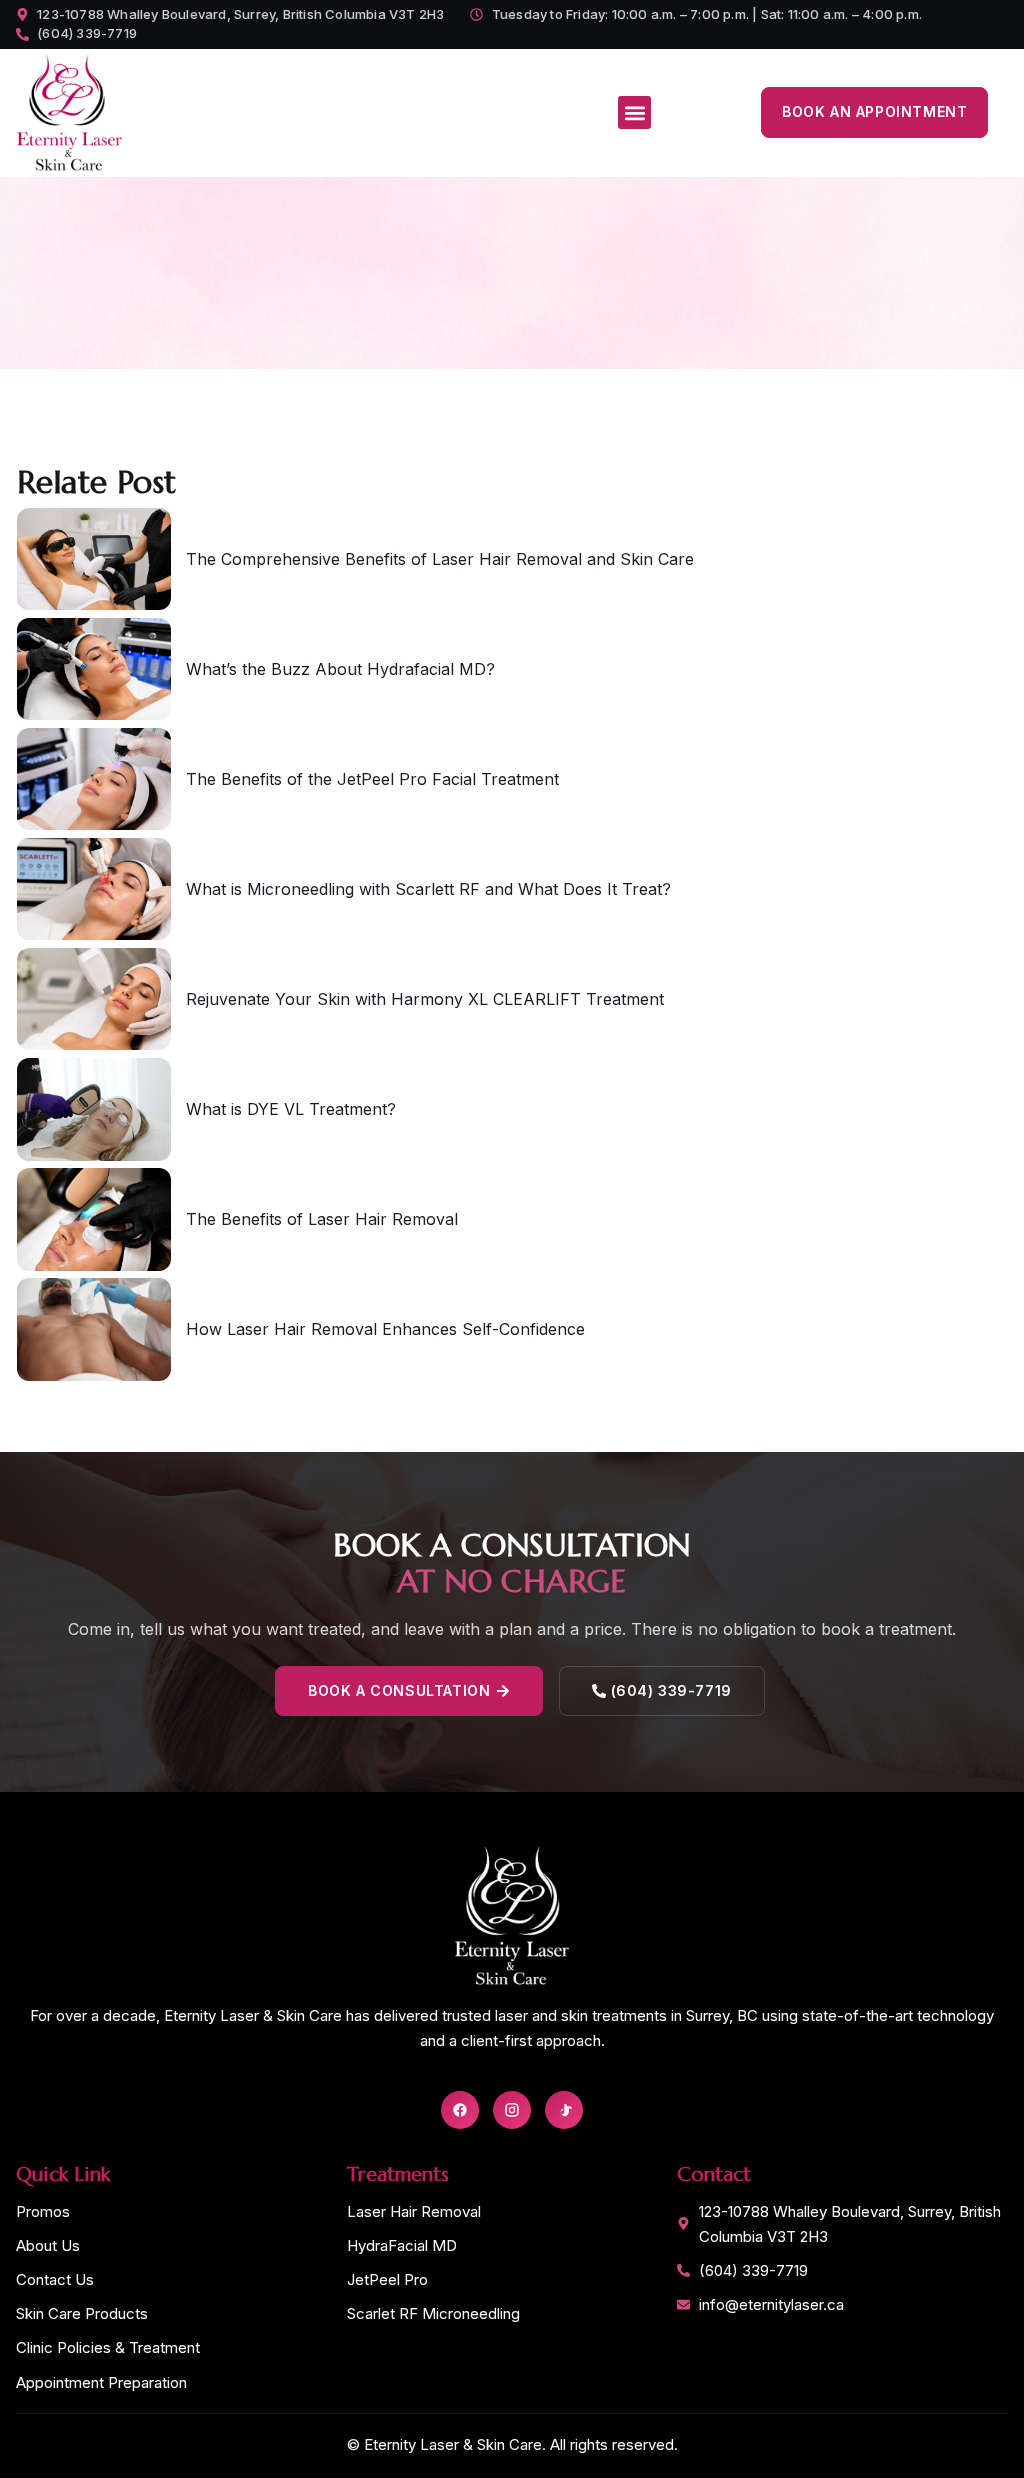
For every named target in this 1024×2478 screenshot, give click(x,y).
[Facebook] (460, 2110)
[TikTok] (564, 2110)
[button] (634, 112)
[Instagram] (512, 2110)
